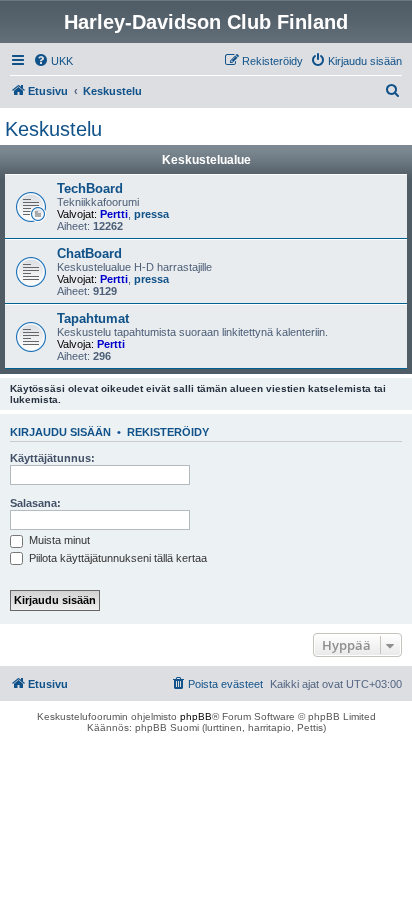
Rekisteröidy (168, 432)
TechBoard (90, 188)
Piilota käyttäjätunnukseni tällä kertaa (116, 558)
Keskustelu (53, 129)
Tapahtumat (93, 318)
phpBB (196, 716)
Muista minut (58, 540)
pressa (151, 214)
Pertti (114, 214)
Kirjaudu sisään (60, 432)
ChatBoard (89, 253)
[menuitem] (53, 61)
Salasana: (35, 503)
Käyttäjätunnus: (52, 458)
